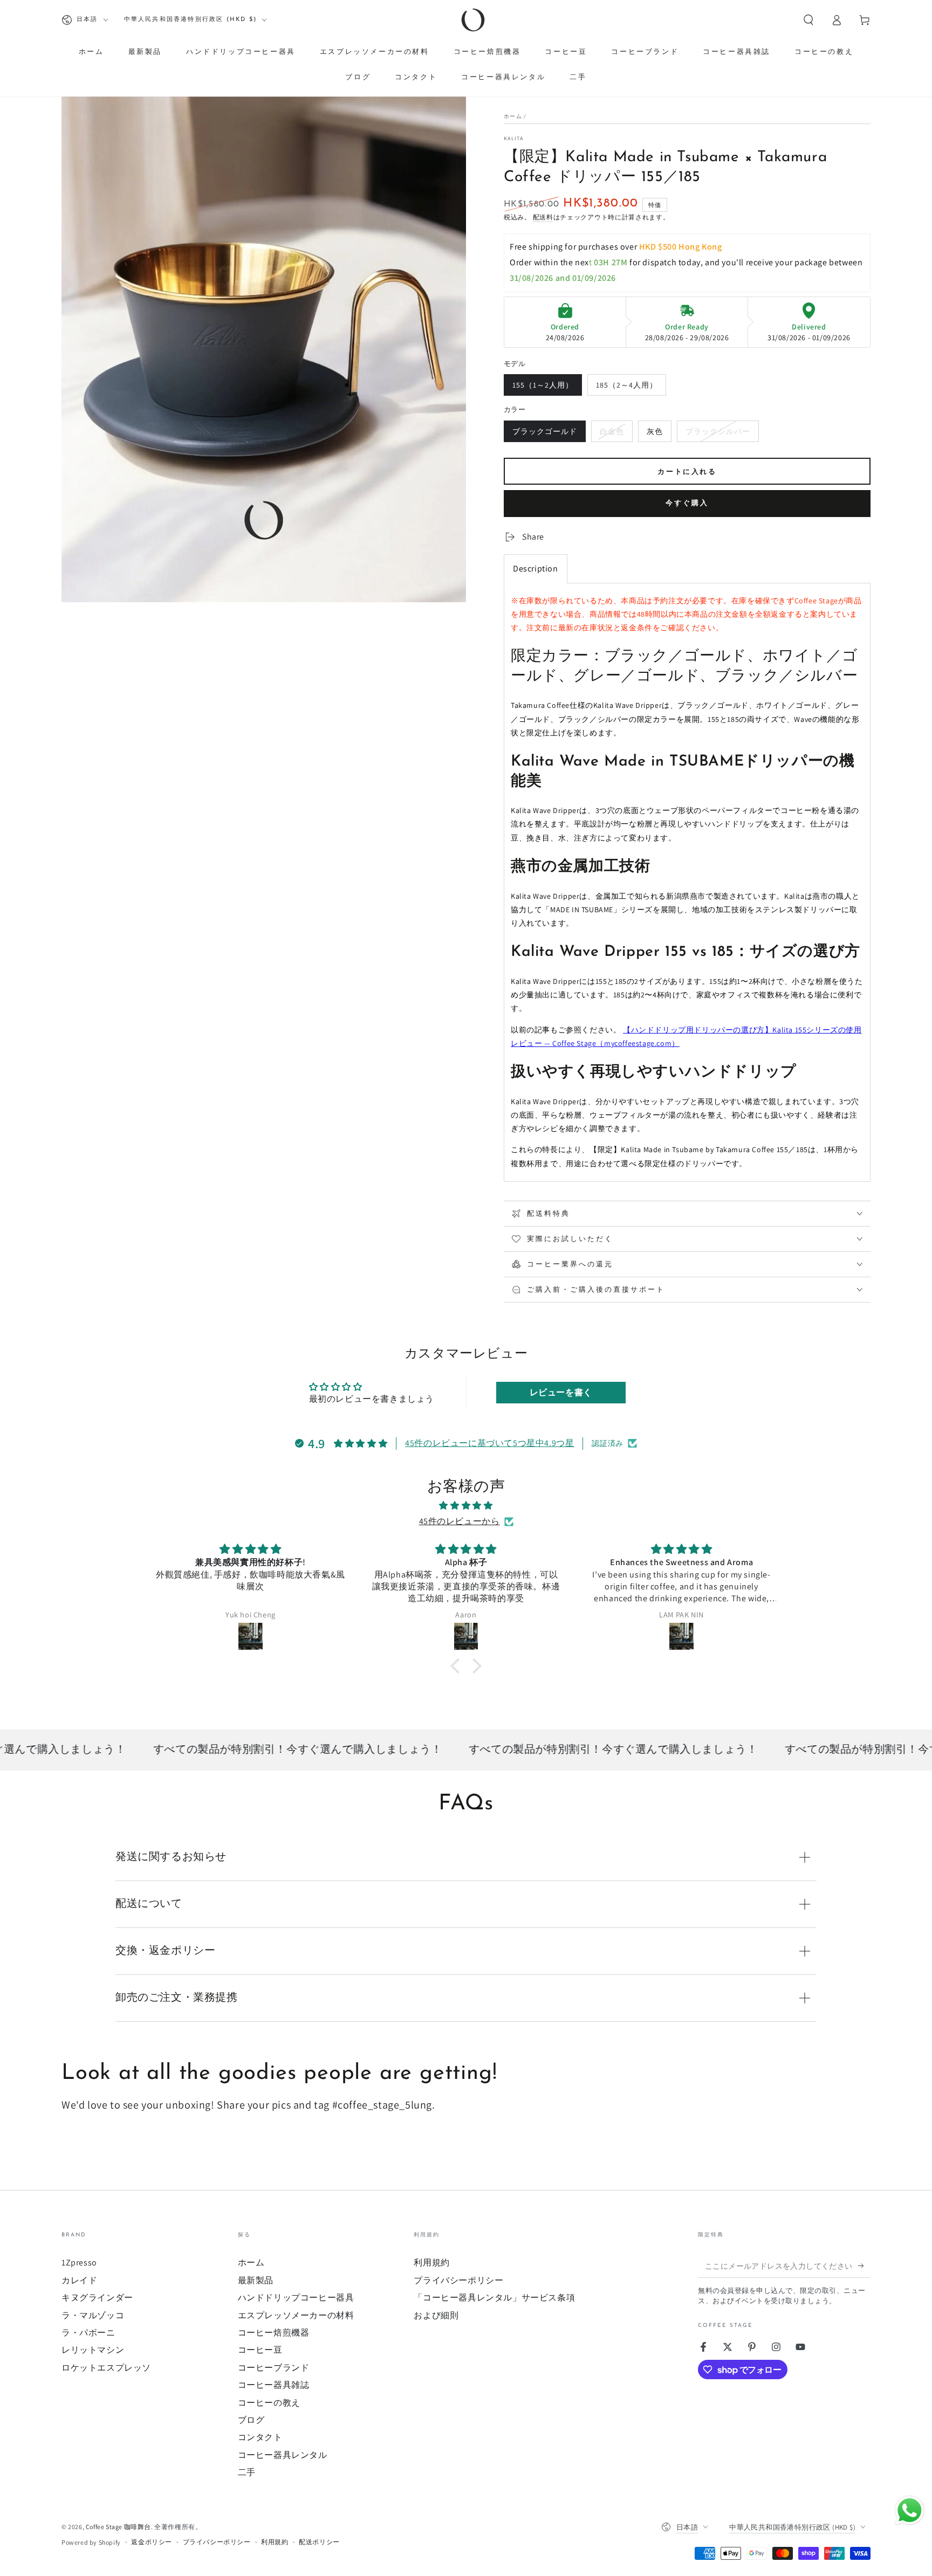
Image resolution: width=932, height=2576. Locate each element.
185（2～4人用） (626, 388)
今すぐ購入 (687, 503)
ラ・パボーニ (88, 2333)
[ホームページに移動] (473, 20)
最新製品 (256, 2280)
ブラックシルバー (718, 434)
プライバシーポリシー (458, 2280)
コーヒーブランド (274, 2368)
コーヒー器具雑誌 (274, 2385)
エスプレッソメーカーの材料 (296, 2315)
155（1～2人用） (543, 388)
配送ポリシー (319, 2542)
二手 (247, 2472)
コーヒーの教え (269, 2403)
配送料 (543, 217)
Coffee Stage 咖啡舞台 (118, 2527)
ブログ (251, 2420)
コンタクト (260, 2437)
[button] (808, 20)
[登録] (864, 2265)
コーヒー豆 (260, 2350)
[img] (466, 1506)
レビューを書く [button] (561, 1392)
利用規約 (431, 2262)
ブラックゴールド (544, 434)
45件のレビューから (460, 1521)
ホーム (513, 116)
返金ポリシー (152, 2542)
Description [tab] (536, 569)
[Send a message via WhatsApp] (910, 2510)
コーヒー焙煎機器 (274, 2333)
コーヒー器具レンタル (283, 2455)
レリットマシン (93, 2350)
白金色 (612, 434)
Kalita (514, 138)
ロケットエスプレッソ (106, 2368)
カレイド (79, 2280)
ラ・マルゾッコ (93, 2315)
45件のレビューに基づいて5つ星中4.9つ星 (489, 1443)
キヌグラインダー (97, 2298)
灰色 (655, 434)
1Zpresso (79, 2262)
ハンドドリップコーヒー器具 (296, 2298)
